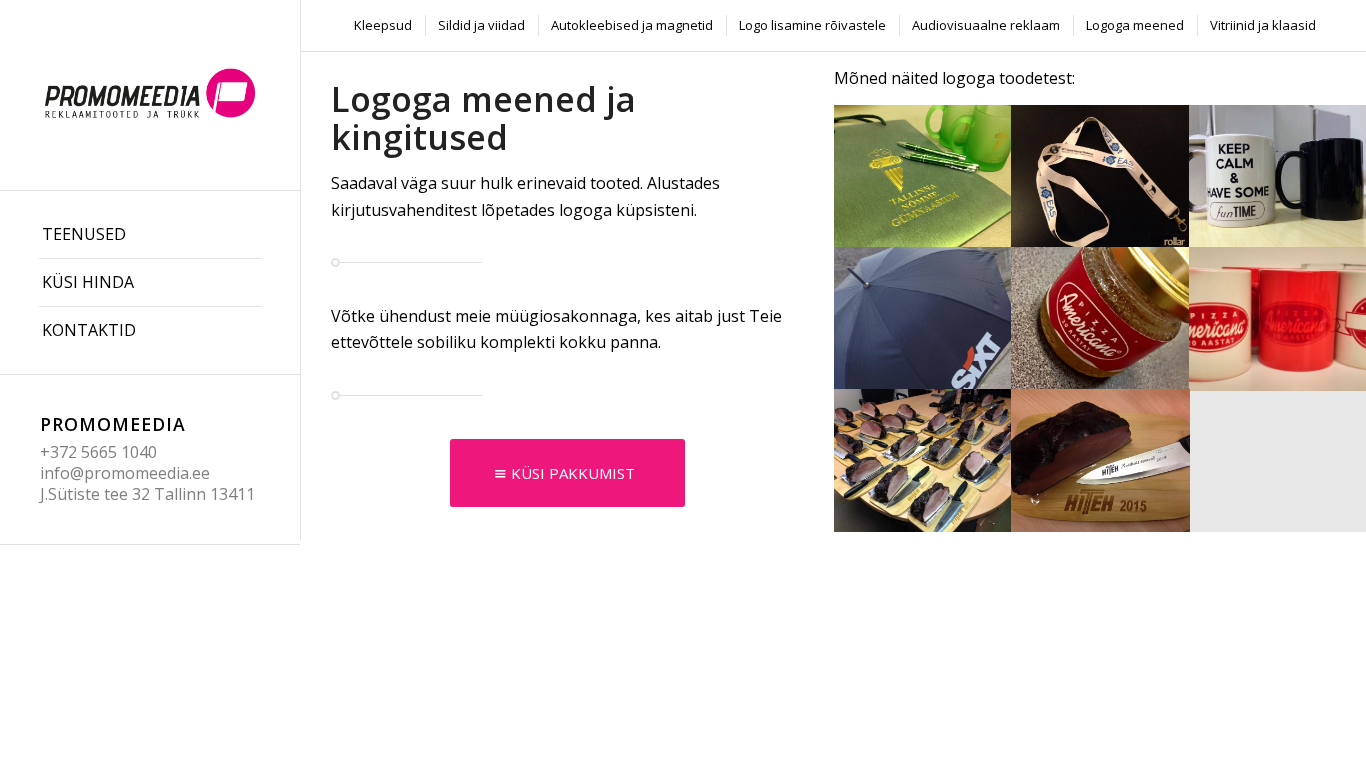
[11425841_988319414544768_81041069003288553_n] (1101, 460)
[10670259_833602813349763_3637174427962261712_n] (923, 318)
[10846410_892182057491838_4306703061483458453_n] (1101, 318)
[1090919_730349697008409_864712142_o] (923, 176)
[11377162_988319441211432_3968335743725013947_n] (923, 460)
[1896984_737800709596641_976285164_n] (1101, 176)
